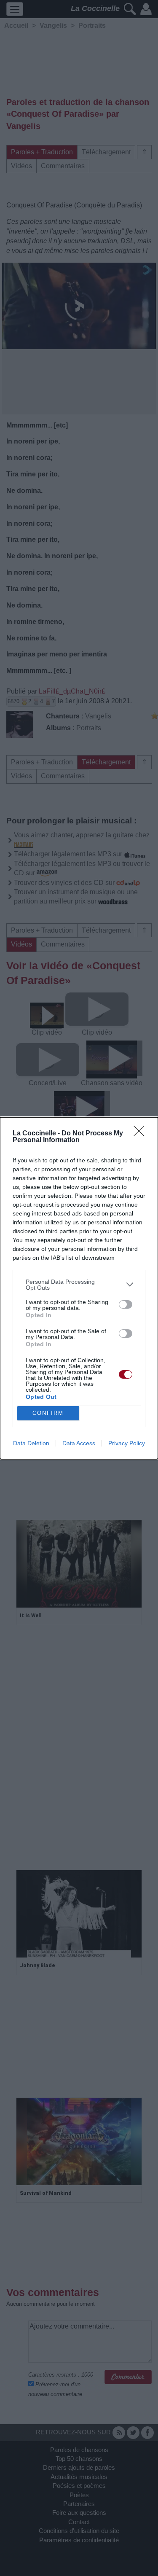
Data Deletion (31, 1443)
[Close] (142, 1134)
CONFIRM (48, 1413)
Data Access (79, 1443)
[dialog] (79, 1288)
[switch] (126, 1304)
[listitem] (79, 1285)
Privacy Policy (127, 1443)
